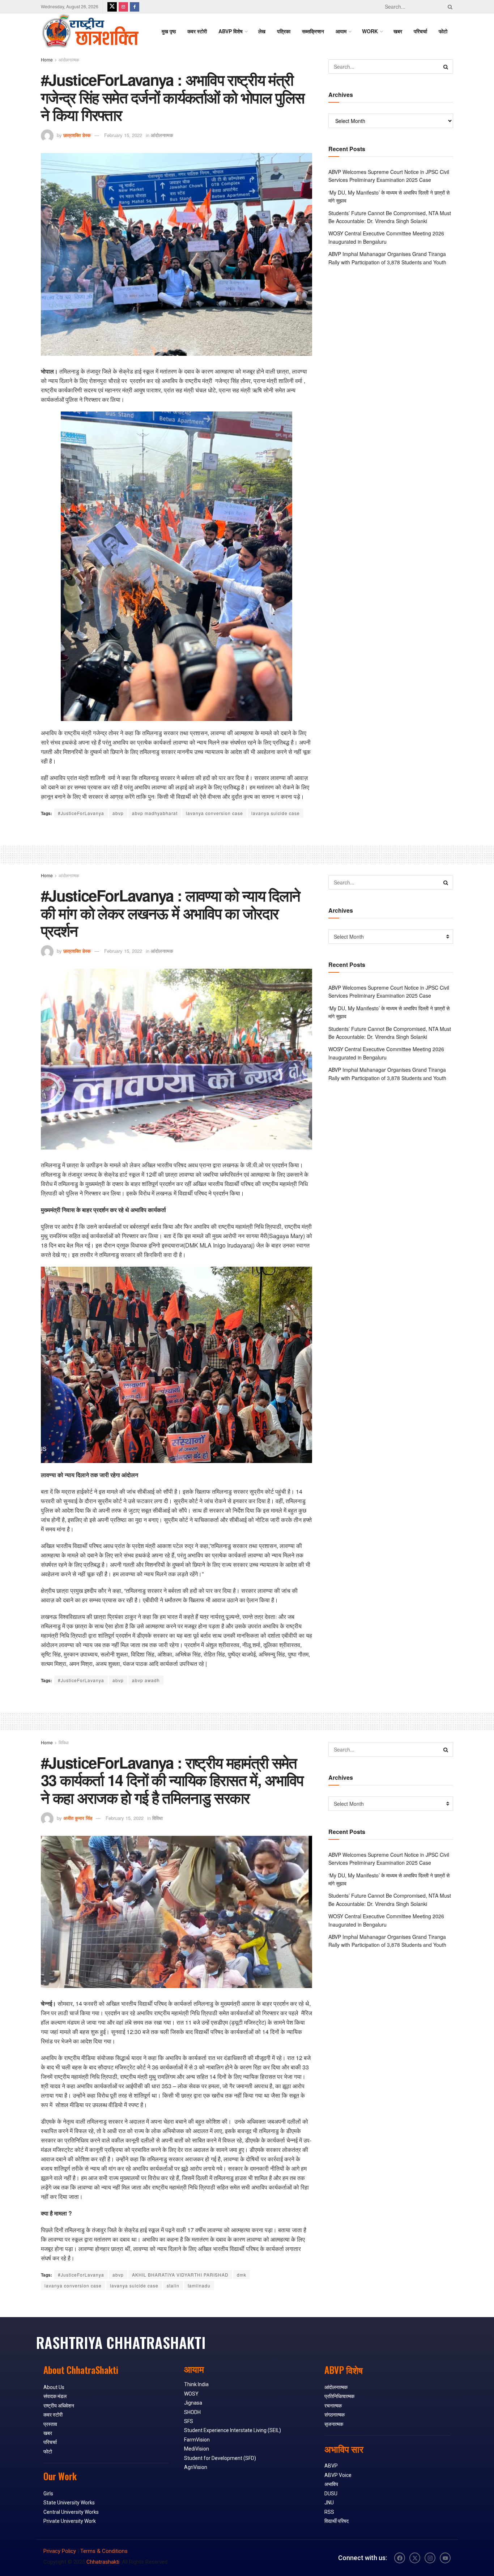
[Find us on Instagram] (123, 7)
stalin (173, 2285)
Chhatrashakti (103, 2562)
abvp (118, 813)
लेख (262, 31)
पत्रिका (284, 31)
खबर (398, 31)
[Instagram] (430, 2558)
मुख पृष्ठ (169, 31)
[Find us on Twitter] (112, 7)
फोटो (443, 31)
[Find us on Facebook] (135, 7)
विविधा (64, 1742)
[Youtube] (445, 2558)
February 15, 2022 (123, 135)
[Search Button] (449, 7)
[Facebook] (400, 2558)
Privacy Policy (60, 2551)
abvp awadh (146, 1680)
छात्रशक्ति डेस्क (77, 135)
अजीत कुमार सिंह (78, 1818)
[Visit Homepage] (90, 31)
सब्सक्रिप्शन (313, 31)
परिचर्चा (420, 31)
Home (47, 59)
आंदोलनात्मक (69, 59)
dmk (242, 2275)
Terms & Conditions (104, 2551)
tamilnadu (199, 2285)
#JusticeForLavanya (81, 813)
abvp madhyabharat (155, 813)
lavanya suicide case (276, 813)
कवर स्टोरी (197, 31)
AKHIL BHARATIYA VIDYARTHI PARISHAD (180, 2275)
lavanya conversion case (214, 813)
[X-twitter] (415, 2558)
